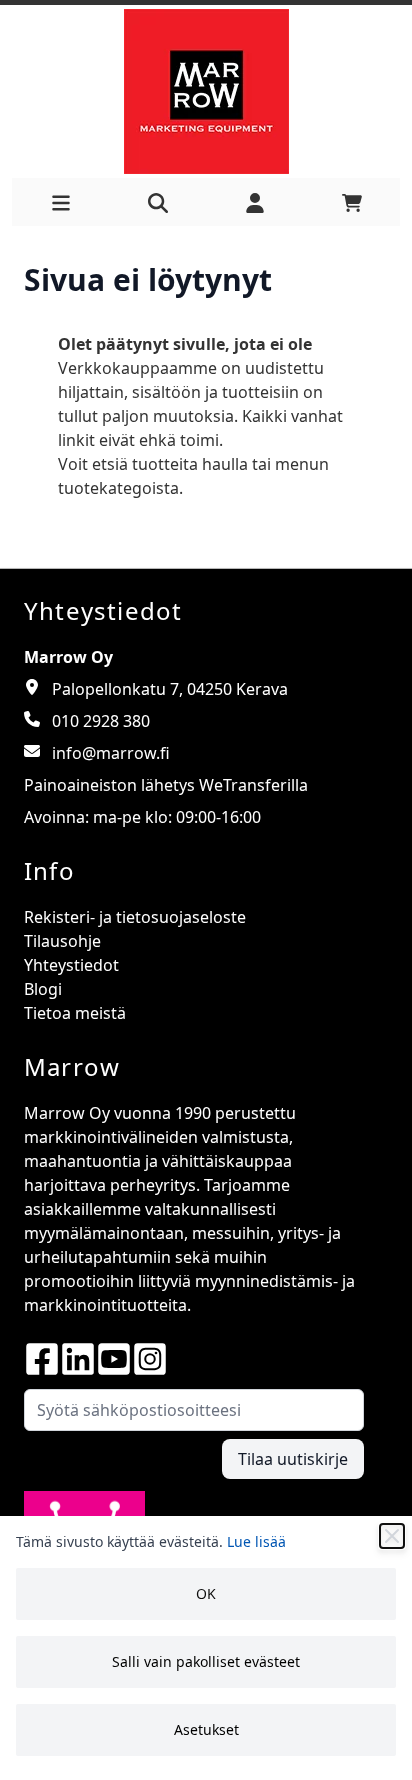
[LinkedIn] (78, 1359)
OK (206, 1593)
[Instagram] (150, 1359)
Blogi (43, 989)
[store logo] (206, 91)
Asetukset (206, 1729)
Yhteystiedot (71, 965)
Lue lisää (256, 1541)
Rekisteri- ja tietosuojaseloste (135, 917)
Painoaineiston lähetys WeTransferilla (166, 785)
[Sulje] (392, 1536)
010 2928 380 (101, 721)
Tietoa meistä (75, 1013)
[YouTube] (114, 1359)
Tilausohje (62, 941)
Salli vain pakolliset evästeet (206, 1661)
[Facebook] (42, 1359)
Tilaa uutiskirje (293, 1459)
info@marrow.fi (111, 753)
